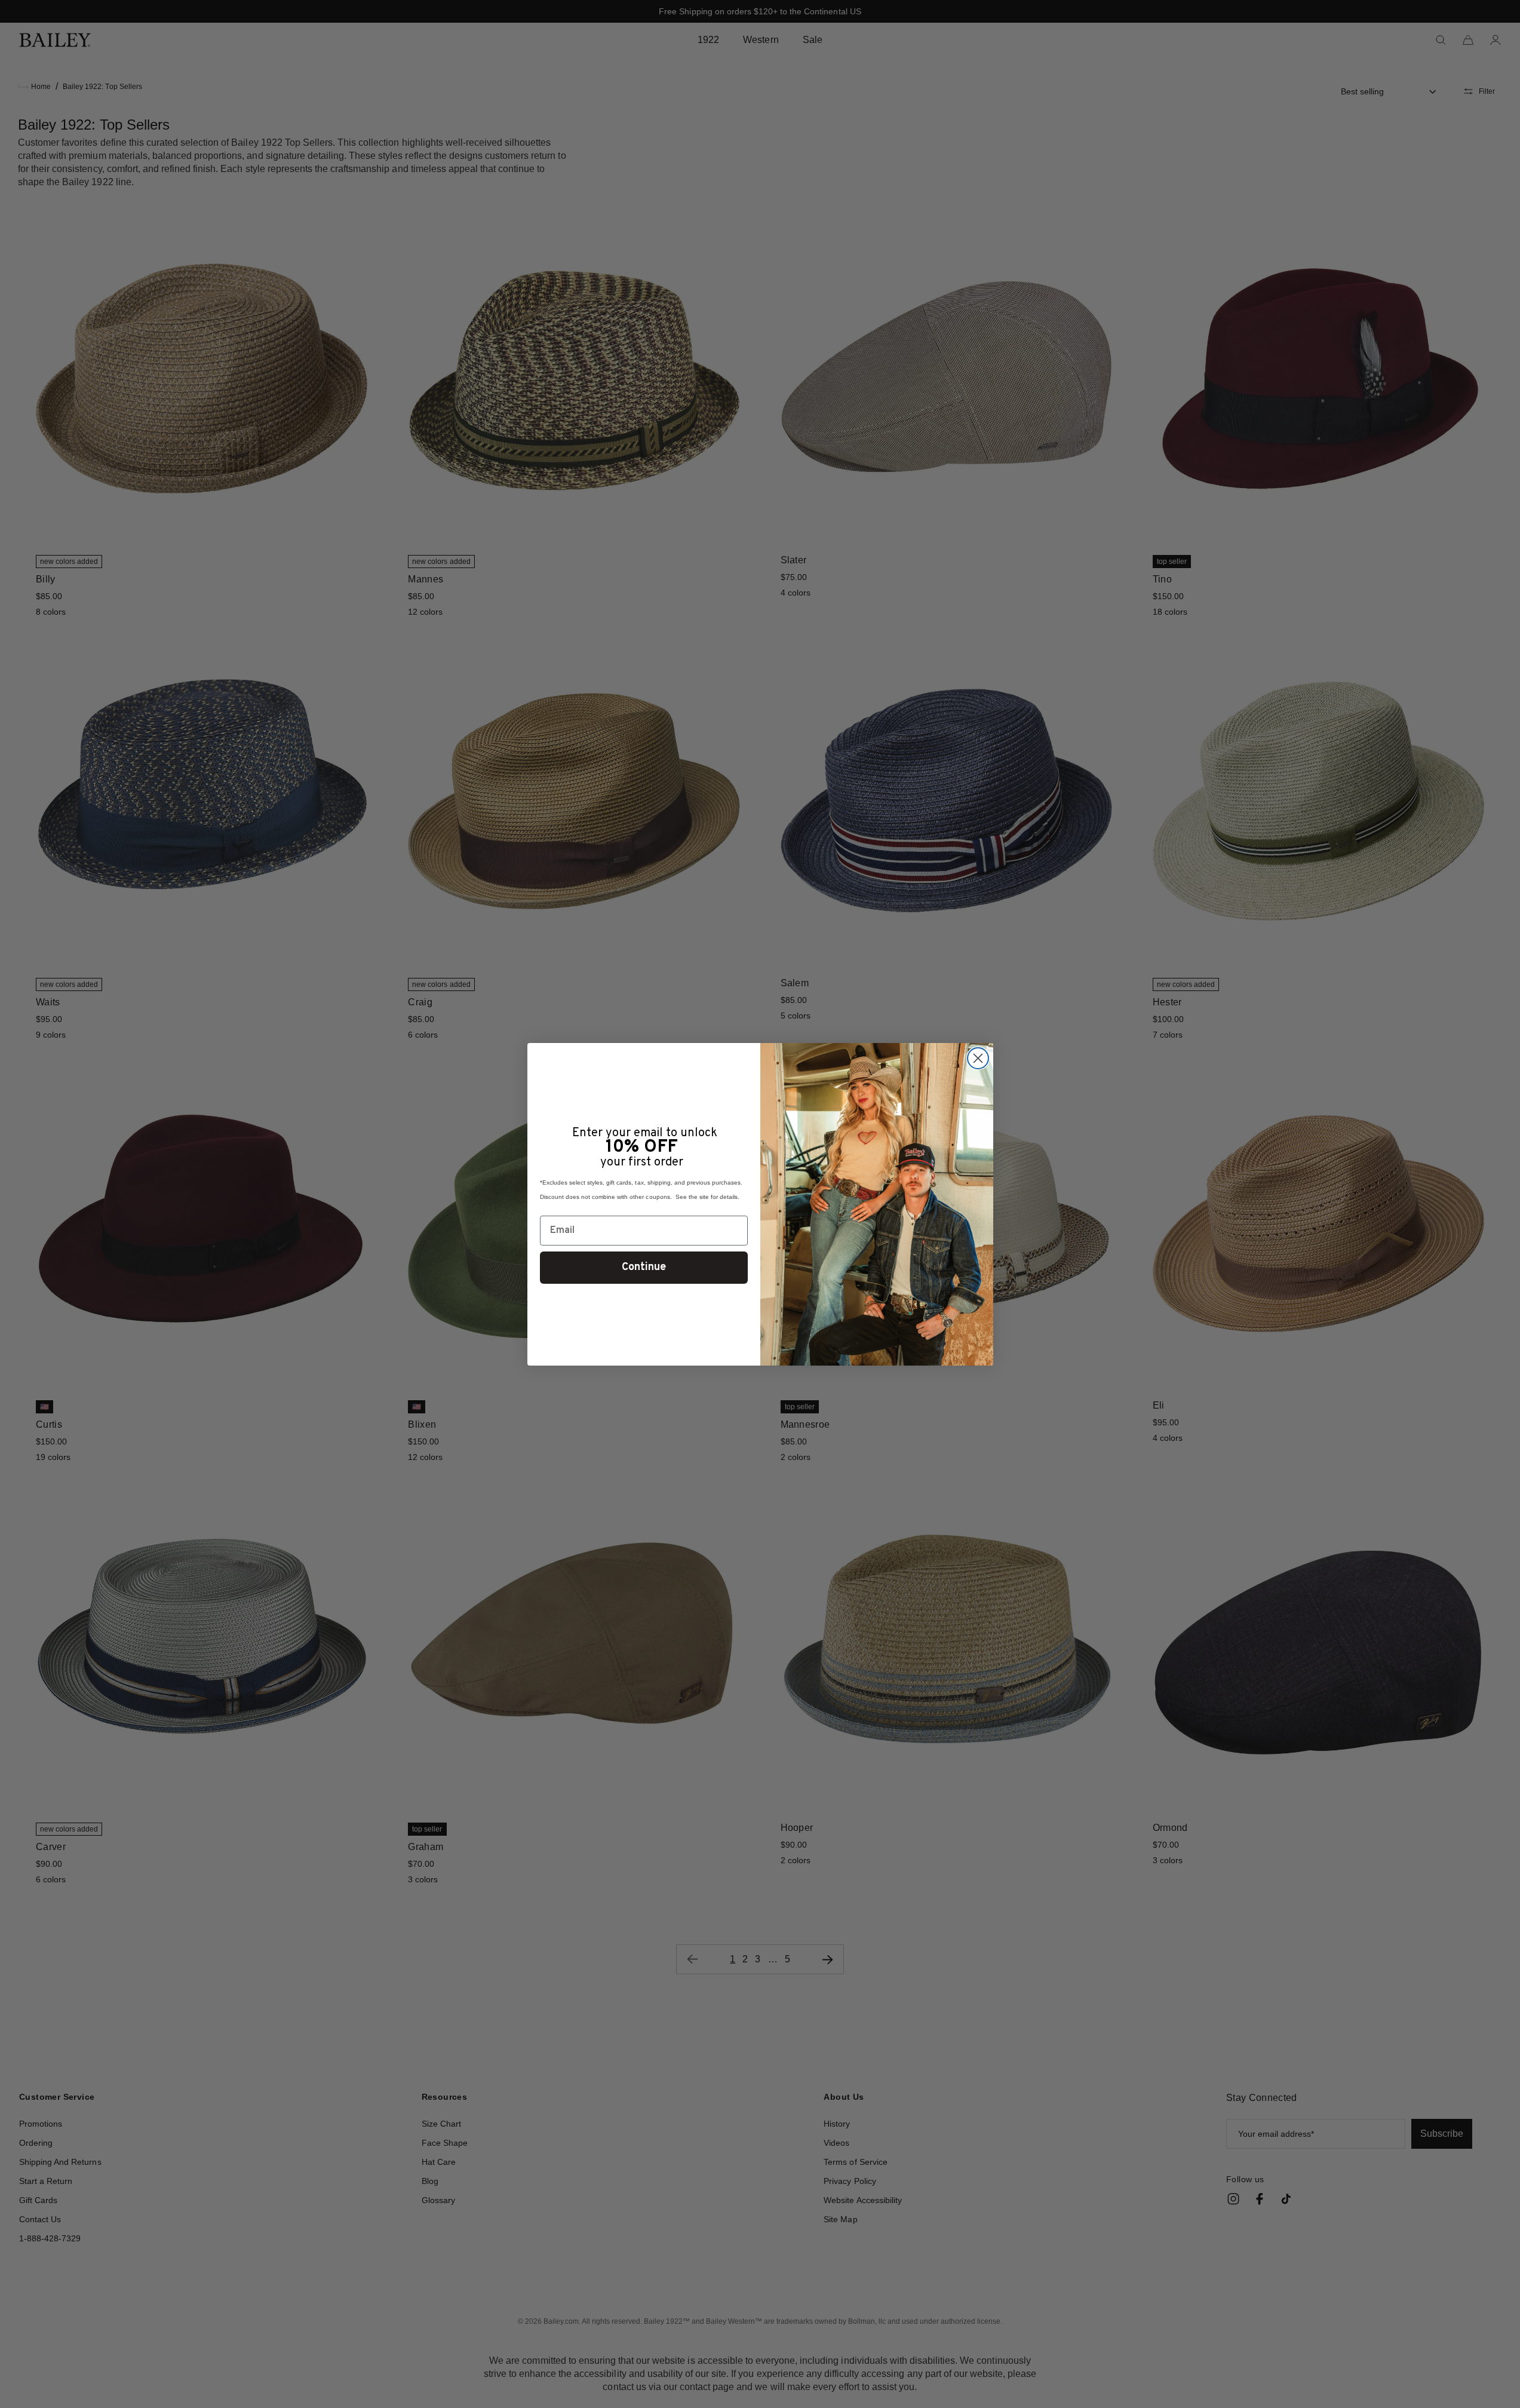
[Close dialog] (978, 1058)
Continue (644, 1267)
